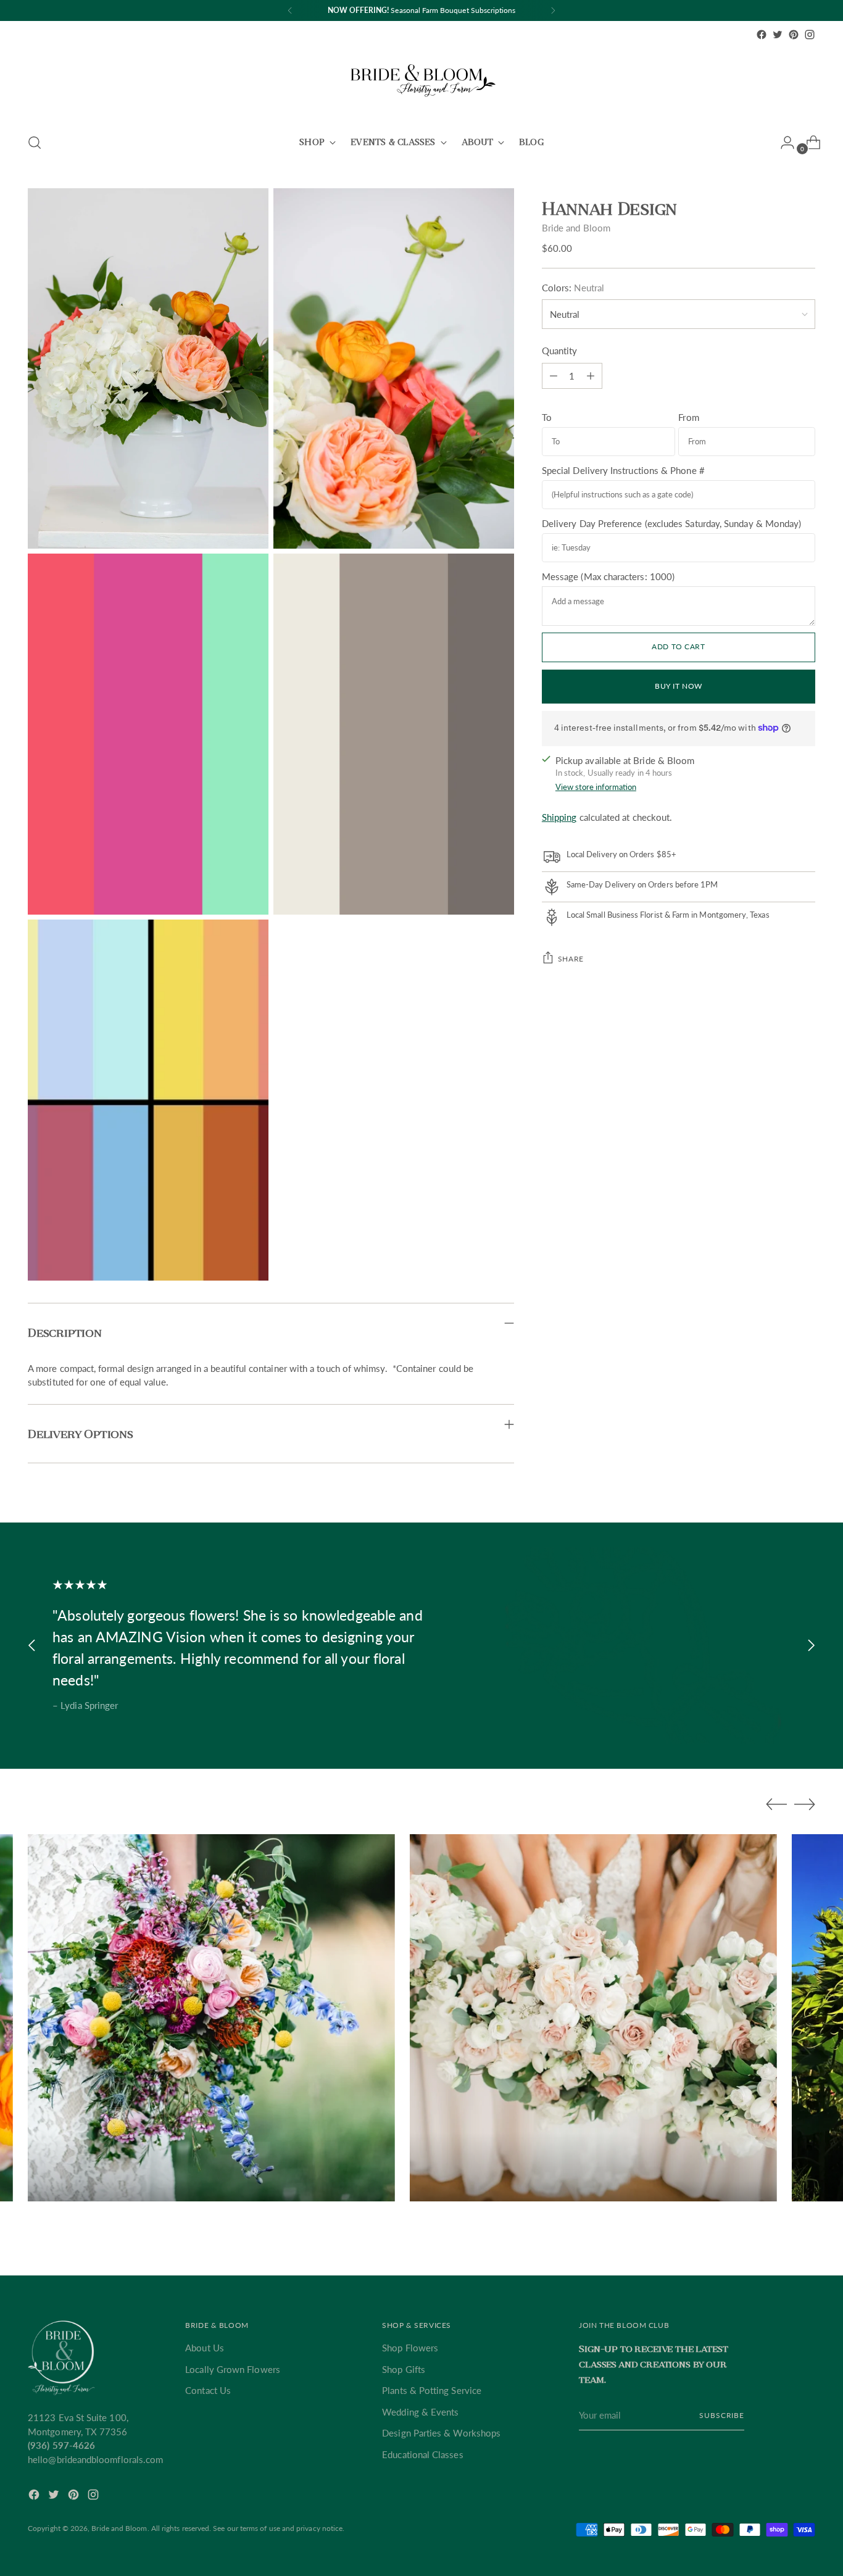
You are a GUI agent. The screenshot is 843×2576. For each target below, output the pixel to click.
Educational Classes (422, 2454)
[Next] (553, 10)
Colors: (573, 288)
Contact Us (208, 2390)
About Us (205, 2348)
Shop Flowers (410, 2348)
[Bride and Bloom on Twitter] (778, 35)
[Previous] (290, 10)
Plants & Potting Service (432, 2390)
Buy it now (679, 686)
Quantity (560, 351)
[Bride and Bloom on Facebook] (762, 35)
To (547, 417)
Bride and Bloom (576, 228)
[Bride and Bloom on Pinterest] (794, 35)
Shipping (559, 817)
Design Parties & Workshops (441, 2433)
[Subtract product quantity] (591, 376)
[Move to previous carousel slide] (32, 1646)
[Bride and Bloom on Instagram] (810, 35)
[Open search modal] (35, 143)
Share (571, 958)
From (688, 417)
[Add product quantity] (554, 376)
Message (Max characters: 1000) (608, 576)
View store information (596, 787)
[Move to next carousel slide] (811, 1646)
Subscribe (722, 2415)
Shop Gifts (404, 2369)
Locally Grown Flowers (233, 2369)
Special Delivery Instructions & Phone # (623, 470)
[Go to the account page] (783, 143)
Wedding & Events (420, 2412)
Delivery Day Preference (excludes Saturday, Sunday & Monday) (672, 523)
